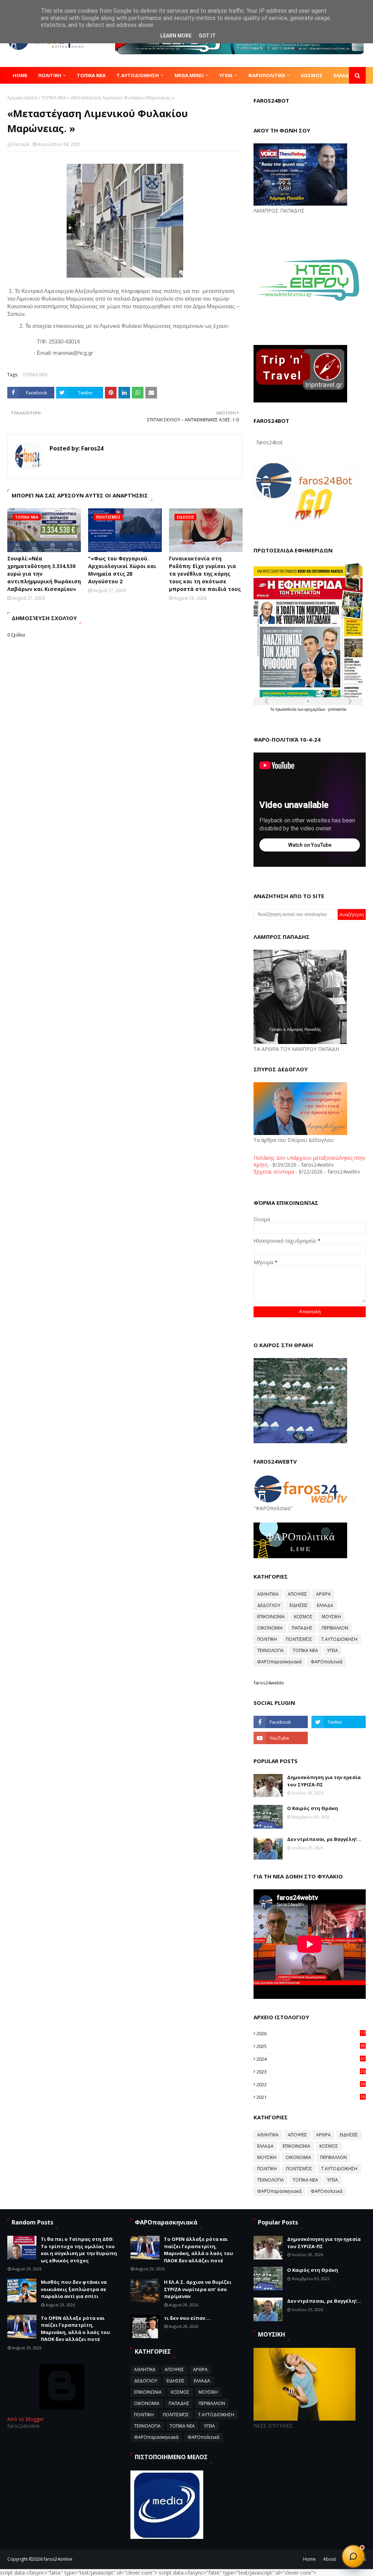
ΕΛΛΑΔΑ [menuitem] (343, 75)
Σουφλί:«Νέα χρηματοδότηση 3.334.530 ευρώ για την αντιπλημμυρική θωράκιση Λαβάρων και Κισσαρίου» (44, 574)
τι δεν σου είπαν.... (187, 2318)
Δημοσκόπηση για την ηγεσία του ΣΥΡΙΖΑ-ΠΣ (324, 1781)
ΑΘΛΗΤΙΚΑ (268, 1594)
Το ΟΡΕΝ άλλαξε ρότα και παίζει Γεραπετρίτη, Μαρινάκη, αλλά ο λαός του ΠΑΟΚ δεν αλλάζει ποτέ (75, 2329)
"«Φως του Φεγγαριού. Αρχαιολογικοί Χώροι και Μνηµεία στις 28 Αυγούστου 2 (122, 570)
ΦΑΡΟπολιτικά (327, 1662)
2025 (311, 2046)
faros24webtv (269, 1683)
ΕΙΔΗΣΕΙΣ (299, 1605)
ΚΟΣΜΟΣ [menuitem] (312, 75)
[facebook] (281, 1722)
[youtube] (281, 1738)
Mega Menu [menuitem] (189, 75)
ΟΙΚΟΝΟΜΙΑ (270, 1628)
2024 (311, 2059)
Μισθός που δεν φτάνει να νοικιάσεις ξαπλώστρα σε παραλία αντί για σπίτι (74, 2289)
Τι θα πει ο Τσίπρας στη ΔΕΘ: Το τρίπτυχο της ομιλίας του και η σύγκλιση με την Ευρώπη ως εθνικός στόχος (79, 2250)
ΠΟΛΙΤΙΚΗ (267, 1639)
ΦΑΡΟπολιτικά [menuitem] (267, 75)
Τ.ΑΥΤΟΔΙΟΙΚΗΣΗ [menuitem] (138, 75)
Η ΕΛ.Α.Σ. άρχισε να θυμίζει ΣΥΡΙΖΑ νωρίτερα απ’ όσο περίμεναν (198, 2289)
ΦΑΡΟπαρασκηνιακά (279, 1662)
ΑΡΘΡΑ (323, 1594)
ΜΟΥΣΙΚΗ (331, 1617)
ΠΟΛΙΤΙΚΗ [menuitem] (50, 75)
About (329, 2559)
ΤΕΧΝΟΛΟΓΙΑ (270, 1650)
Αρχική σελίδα (22, 98)
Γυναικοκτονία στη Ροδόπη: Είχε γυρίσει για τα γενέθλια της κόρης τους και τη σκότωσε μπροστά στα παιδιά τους (205, 574)
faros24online (58, 2559)
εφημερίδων (315, 709)
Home (309, 2559)
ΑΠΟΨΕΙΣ (297, 1594)
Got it (207, 36)
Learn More (176, 36)
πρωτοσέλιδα (286, 709)
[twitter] (339, 1722)
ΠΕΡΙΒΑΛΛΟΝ (335, 1628)
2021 (311, 2097)
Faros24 (21, 144)
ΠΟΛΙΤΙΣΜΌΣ (299, 1639)
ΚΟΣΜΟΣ (303, 1617)
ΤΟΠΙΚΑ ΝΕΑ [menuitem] (91, 75)
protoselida (337, 709)
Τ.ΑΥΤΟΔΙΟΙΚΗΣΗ (339, 1639)
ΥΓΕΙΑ (333, 1650)
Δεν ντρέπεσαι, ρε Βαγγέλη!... (324, 1839)
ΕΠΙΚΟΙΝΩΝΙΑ (271, 1617)
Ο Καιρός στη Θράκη (313, 1808)
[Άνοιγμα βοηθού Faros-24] (353, 2556)
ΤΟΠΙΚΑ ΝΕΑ (54, 98)
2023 (311, 2072)
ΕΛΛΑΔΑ (325, 1605)
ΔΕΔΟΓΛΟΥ (269, 1605)
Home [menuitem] (20, 75)
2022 (311, 2084)
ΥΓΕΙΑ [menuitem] (226, 75)
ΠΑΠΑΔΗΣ (302, 1628)
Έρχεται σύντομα (274, 1172)
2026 (311, 2033)
